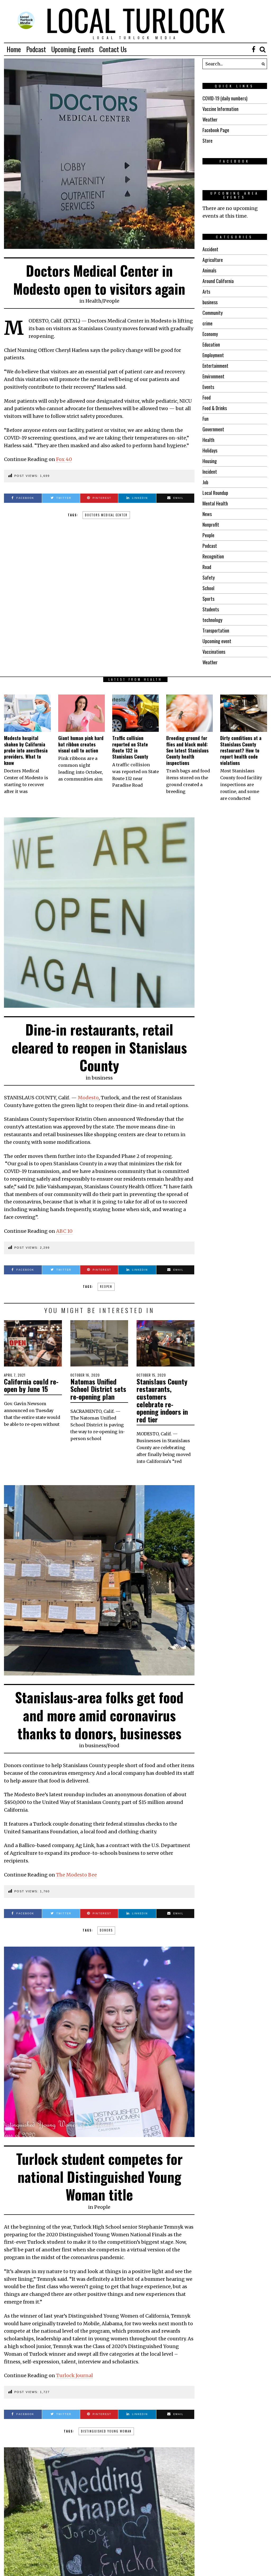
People (111, 301)
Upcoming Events (73, 49)
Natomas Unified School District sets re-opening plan (98, 1389)
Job (205, 482)
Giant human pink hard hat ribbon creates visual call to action (81, 744)
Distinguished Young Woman (106, 2431)
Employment (213, 355)
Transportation (216, 630)
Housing (210, 461)
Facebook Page (216, 130)
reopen (106, 1287)
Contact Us (113, 49)
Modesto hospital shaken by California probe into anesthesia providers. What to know (26, 750)
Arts (206, 292)
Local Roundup (215, 493)
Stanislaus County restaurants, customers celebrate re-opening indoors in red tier (162, 1400)
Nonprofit (211, 525)
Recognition (213, 556)
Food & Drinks (215, 408)
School (208, 588)
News (207, 514)
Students (211, 609)
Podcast (36, 49)
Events (208, 387)
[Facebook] (254, 49)
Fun (205, 419)
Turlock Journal (74, 2375)
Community (213, 313)
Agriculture (213, 260)
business (210, 302)
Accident (210, 249)
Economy (210, 334)
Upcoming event (217, 641)
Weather (210, 119)
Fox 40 (64, 459)
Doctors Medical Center (106, 515)
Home (14, 49)
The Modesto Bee (76, 1875)
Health (93, 301)
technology (212, 620)
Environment (213, 376)
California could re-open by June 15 (31, 1385)
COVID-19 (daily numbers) (225, 98)
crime (207, 323)
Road (207, 567)
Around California (218, 281)
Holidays (210, 450)
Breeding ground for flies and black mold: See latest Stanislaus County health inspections (187, 750)
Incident (210, 472)
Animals (209, 270)
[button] (262, 64)
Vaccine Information (220, 109)
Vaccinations (214, 652)
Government (213, 429)
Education (211, 344)
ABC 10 (64, 1231)
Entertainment (215, 366)
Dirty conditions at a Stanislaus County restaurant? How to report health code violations (241, 750)
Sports (208, 599)
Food (207, 397)
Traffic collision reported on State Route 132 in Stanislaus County (130, 747)
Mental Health (215, 503)
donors (106, 1930)
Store (207, 141)
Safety (209, 577)
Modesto (88, 1098)
